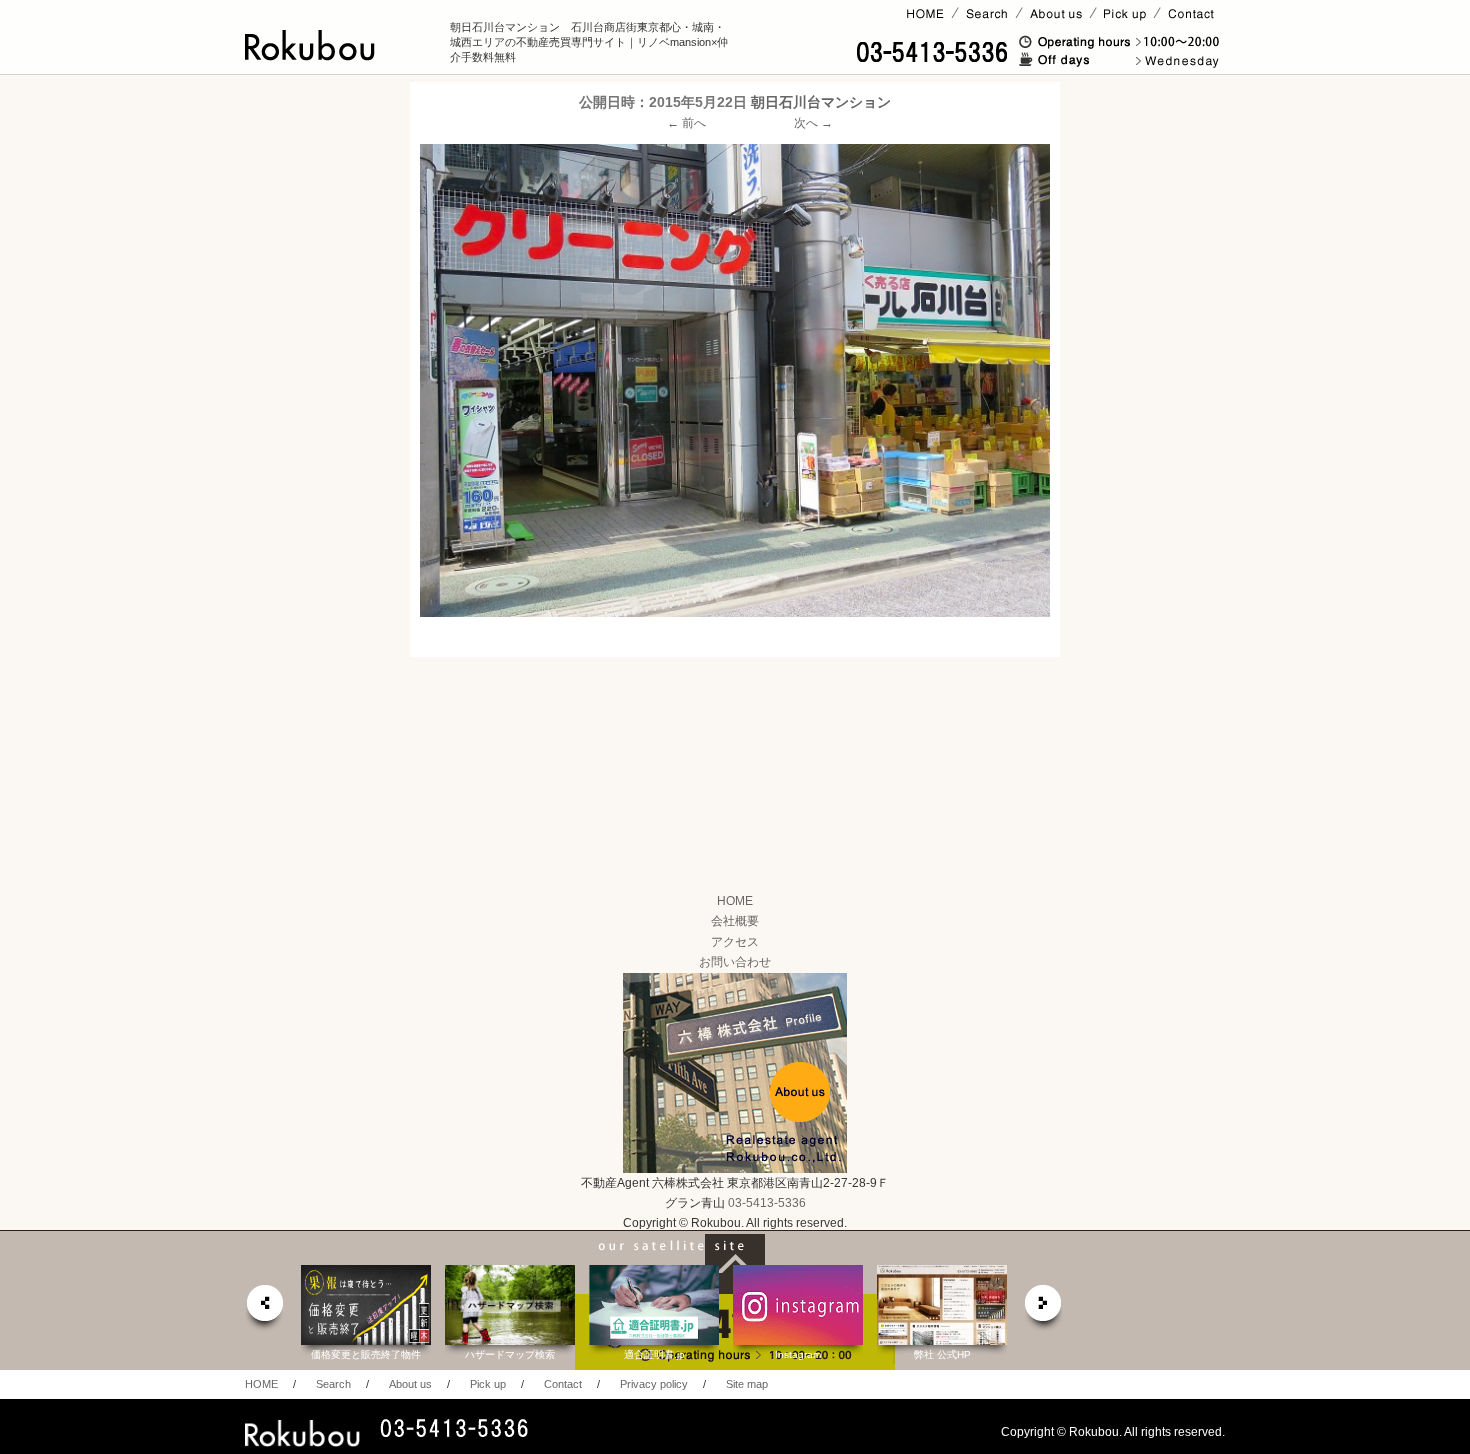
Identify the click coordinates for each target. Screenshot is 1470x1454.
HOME (735, 901)
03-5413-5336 (767, 1203)
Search (333, 1384)
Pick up (488, 1384)
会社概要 (735, 921)
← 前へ (686, 123)
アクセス (735, 942)
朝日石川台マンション (821, 102)
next (1044, 1308)
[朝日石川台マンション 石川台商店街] (735, 380)
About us (410, 1384)
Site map (747, 1384)
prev (264, 1308)
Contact (563, 1384)
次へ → (813, 123)
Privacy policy (654, 1384)
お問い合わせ (735, 962)
